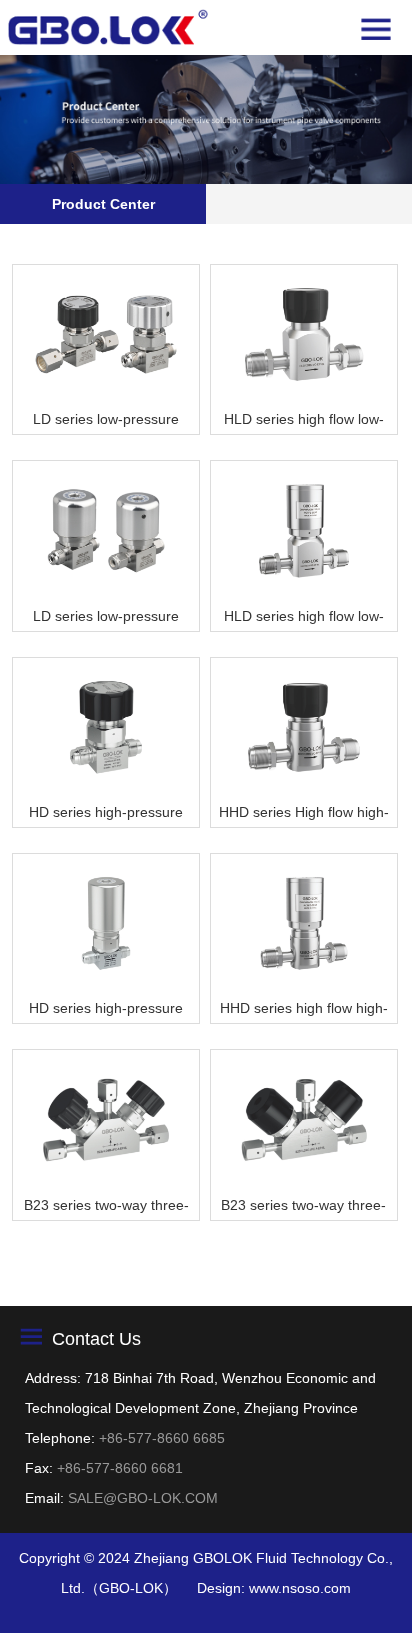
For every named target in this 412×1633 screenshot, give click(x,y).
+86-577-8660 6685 (162, 1438)
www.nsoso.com (300, 1588)
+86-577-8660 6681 (120, 1468)
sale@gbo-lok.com (143, 1498)
